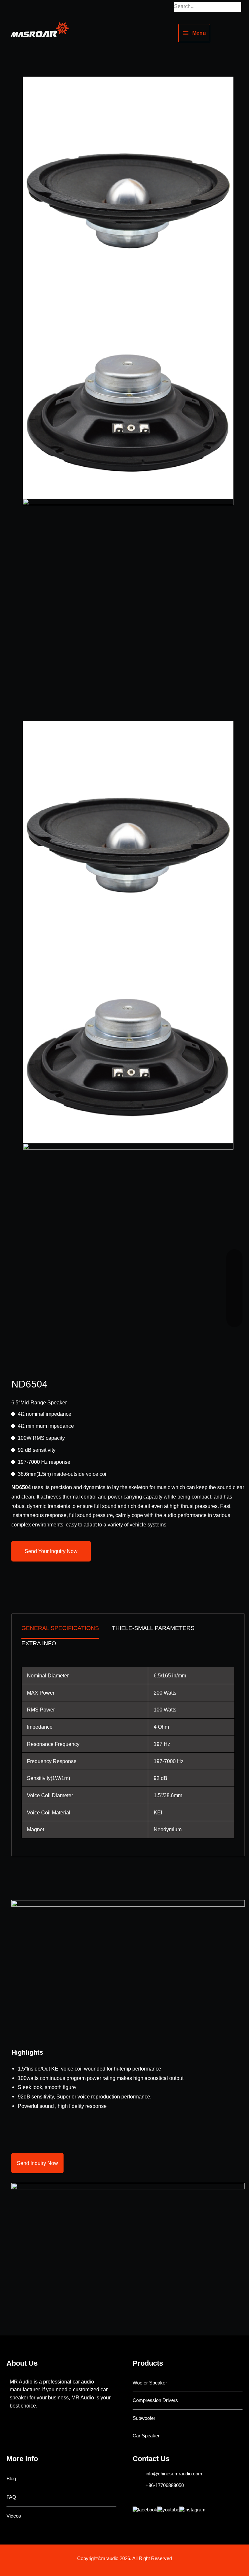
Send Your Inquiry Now (51, 1551)
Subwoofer (144, 2418)
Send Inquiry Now (37, 2163)
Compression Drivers (155, 2400)
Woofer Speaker (150, 2383)
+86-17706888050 (165, 2485)
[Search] (237, 7)
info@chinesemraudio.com (174, 2474)
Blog (11, 2479)
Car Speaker (146, 2436)
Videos (14, 2516)
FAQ (11, 2497)
